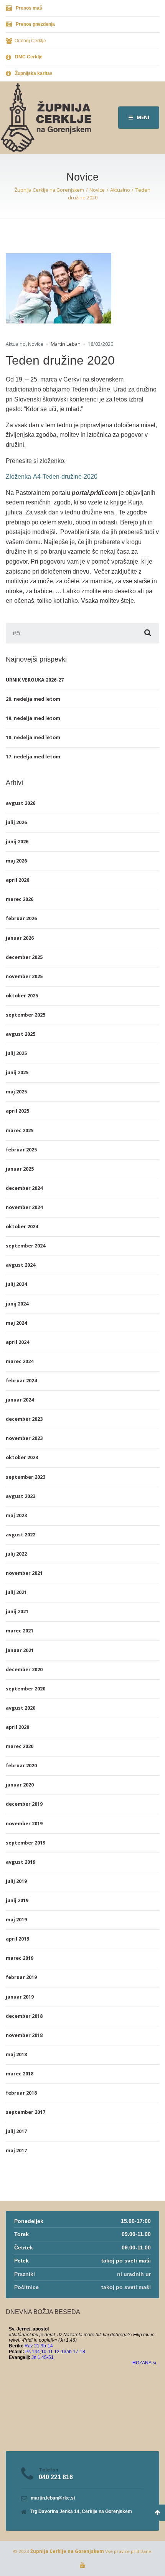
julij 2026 (16, 822)
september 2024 (26, 1246)
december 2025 (24, 957)
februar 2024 (21, 1381)
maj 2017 (16, 2151)
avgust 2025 (21, 1034)
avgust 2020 (21, 1708)
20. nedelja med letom (33, 699)
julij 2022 (16, 1554)
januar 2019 (20, 1997)
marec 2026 (20, 899)
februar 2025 (21, 1150)
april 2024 (17, 1342)
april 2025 (17, 1111)
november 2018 (24, 2035)
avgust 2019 (21, 1862)
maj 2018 (16, 2054)
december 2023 (24, 1419)
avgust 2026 (21, 803)
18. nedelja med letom (33, 737)
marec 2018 (20, 2074)
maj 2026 (16, 861)
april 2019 (17, 1939)
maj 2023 (16, 1515)
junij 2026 (17, 842)
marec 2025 (20, 1130)
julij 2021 (16, 1592)
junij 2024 (17, 1304)
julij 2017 (16, 2131)
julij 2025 (16, 1053)
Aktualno (16, 344)
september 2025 (26, 1015)
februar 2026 (21, 918)
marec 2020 (20, 1746)
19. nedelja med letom (33, 718)
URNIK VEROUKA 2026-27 (35, 680)
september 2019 (26, 1843)
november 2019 (24, 1824)
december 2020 (24, 1670)
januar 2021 (20, 1650)
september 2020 (26, 1689)
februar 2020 (21, 1766)
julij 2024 (16, 1284)
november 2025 (24, 976)
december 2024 (24, 1188)
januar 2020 (20, 1785)
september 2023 (26, 1477)
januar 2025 (20, 1169)
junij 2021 (17, 1611)
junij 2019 (17, 1900)
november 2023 (24, 1438)
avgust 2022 (21, 1535)
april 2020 (17, 1727)
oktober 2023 (22, 1457)
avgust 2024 (21, 1265)
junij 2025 (17, 1072)
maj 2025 (16, 1092)
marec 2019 (20, 1958)
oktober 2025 (22, 996)
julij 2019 (16, 1881)
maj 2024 (16, 1323)
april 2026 (17, 880)
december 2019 (24, 1804)
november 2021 (24, 1573)
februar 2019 (21, 1977)
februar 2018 (21, 2093)
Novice (36, 344)
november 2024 (24, 1207)
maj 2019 (16, 1920)
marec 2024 (20, 1361)
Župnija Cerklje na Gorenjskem (67, 2551)
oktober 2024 (22, 1227)
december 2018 (24, 2016)
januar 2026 (20, 938)
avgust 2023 (21, 1496)
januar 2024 (20, 1400)
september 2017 (26, 2112)
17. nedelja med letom (33, 757)
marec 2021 (20, 1631)
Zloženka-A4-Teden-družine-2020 (52, 477)
